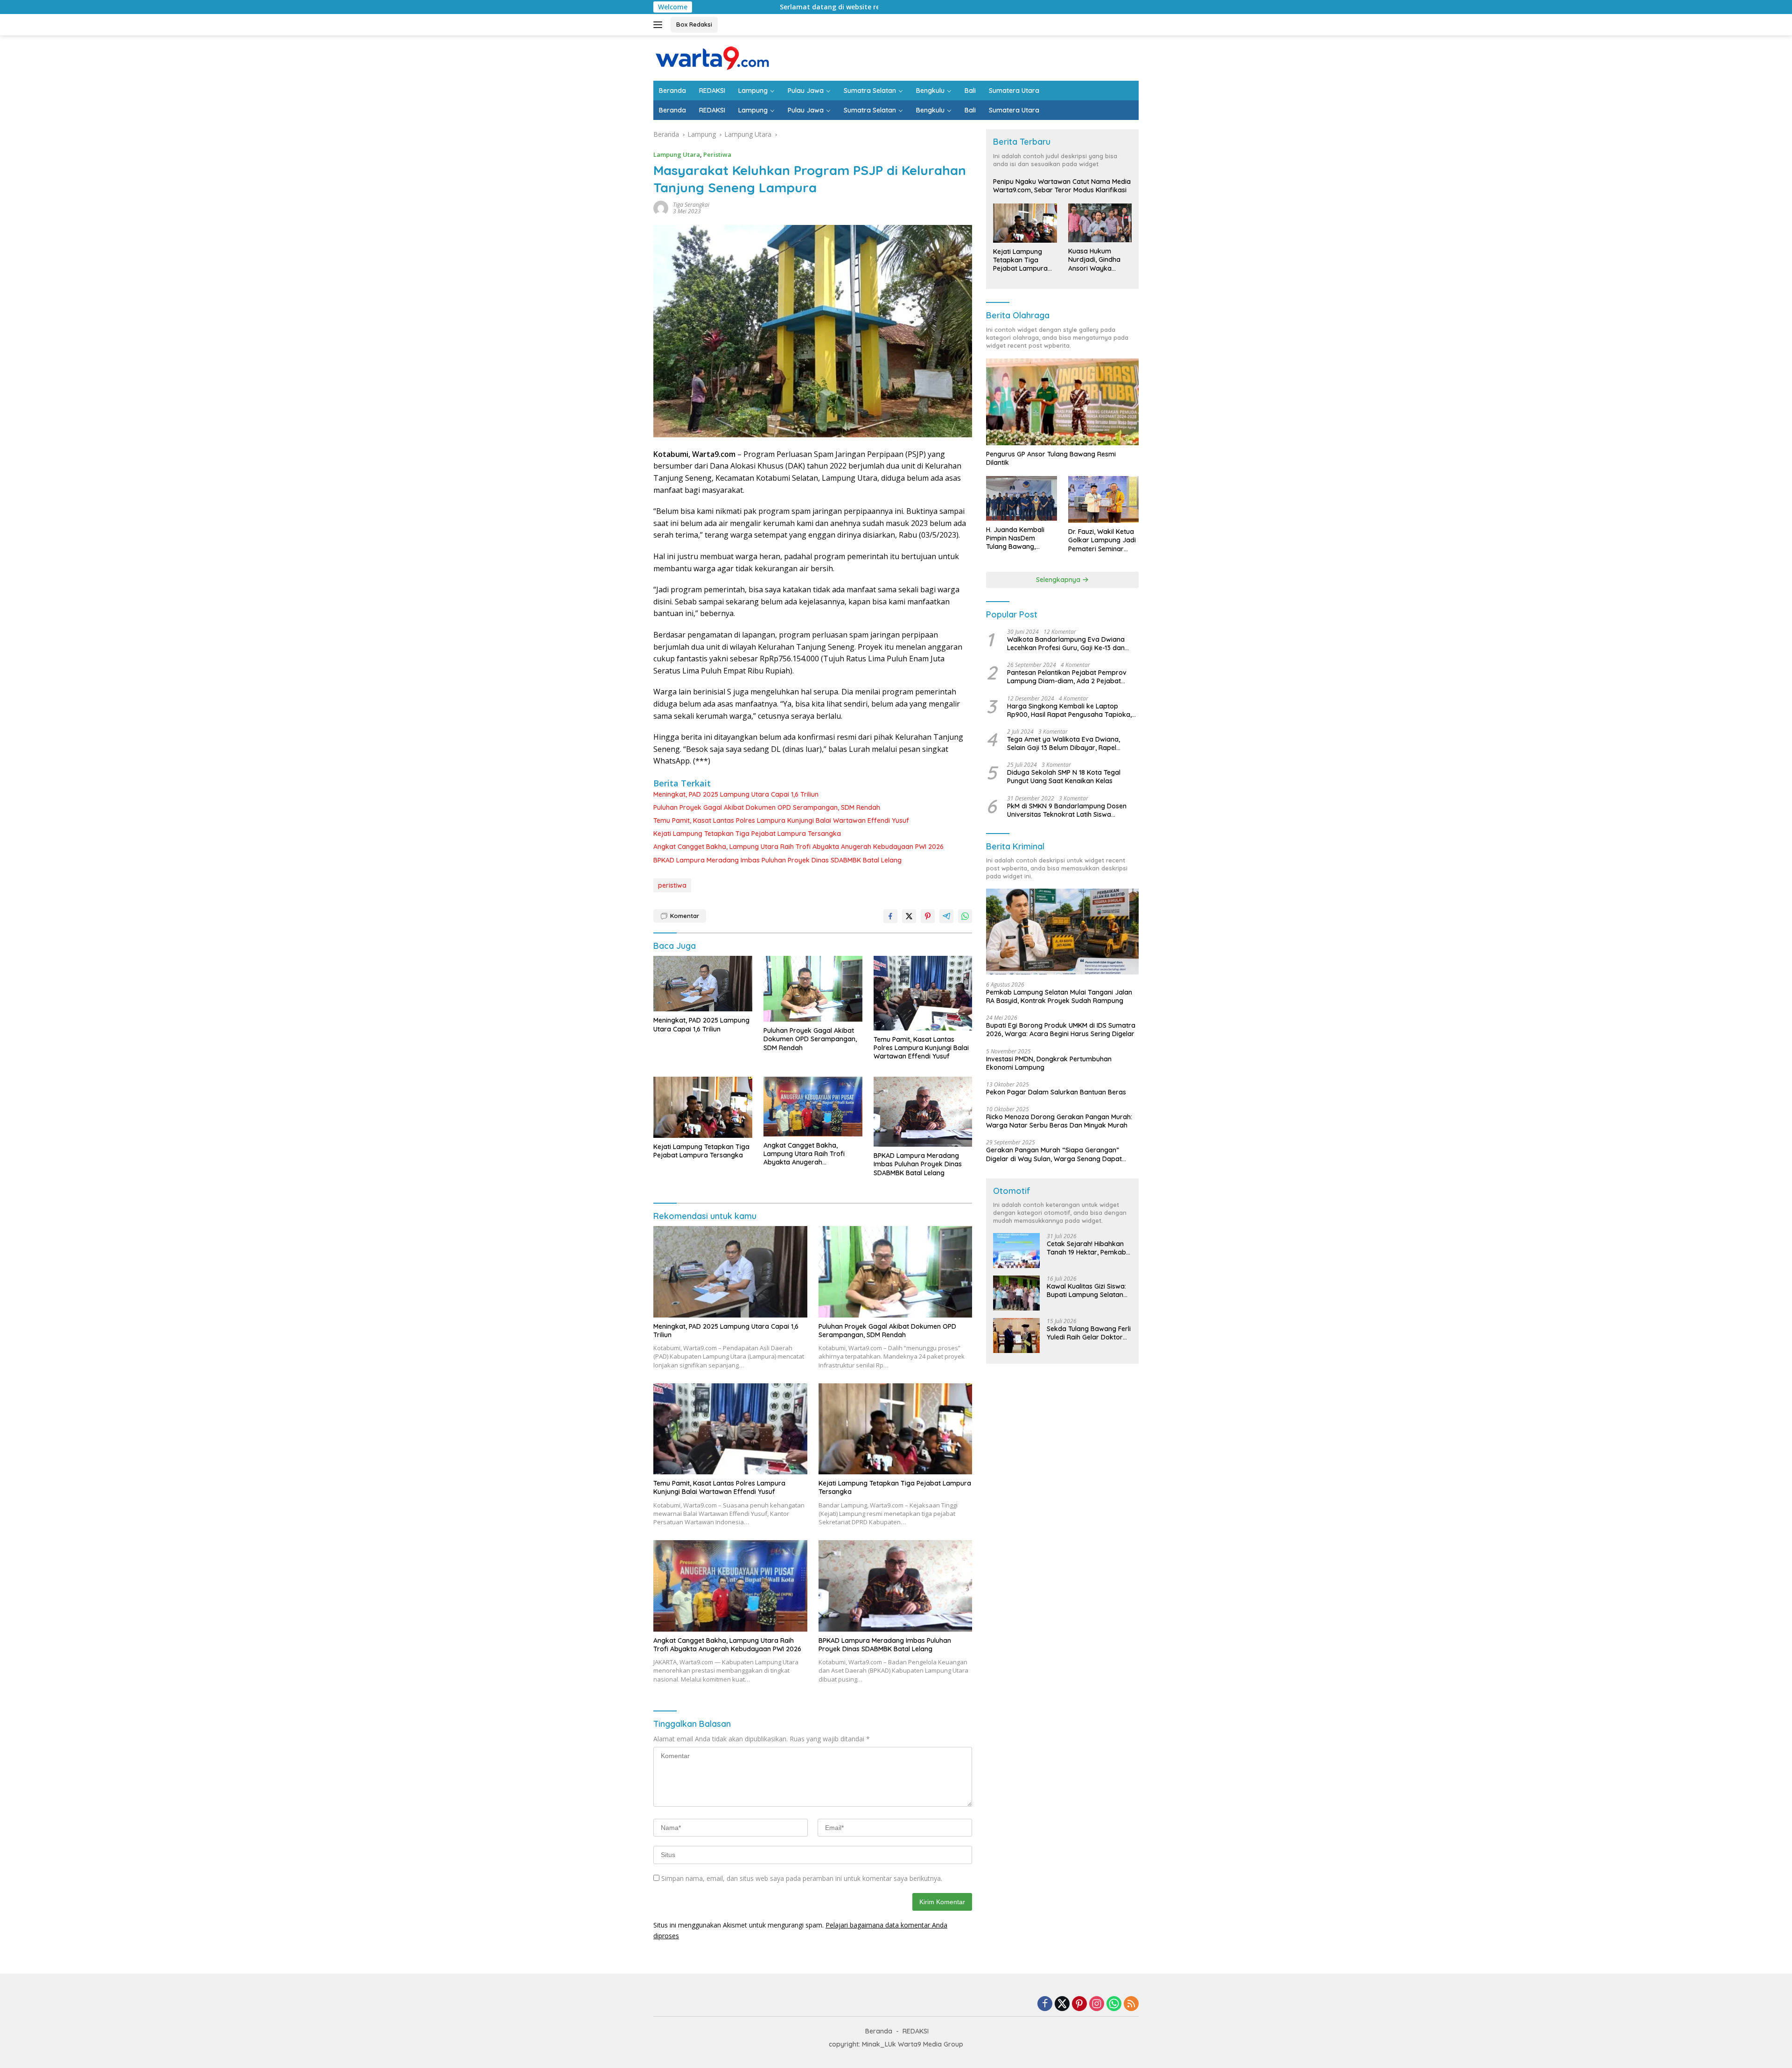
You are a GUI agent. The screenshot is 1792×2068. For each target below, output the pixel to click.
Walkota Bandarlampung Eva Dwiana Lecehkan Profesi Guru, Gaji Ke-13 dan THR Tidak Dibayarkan (1066, 644)
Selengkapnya (1059, 580)
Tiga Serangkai (691, 205)
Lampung (753, 91)
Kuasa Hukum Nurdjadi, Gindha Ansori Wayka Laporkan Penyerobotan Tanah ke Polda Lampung (1094, 260)
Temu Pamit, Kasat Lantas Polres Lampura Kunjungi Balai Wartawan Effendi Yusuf (781, 820)
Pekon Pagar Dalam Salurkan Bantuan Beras (1056, 1092)
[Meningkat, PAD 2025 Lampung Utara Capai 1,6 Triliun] (703, 984)
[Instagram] (1097, 2004)
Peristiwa (717, 154)
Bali (970, 91)
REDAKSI (712, 91)
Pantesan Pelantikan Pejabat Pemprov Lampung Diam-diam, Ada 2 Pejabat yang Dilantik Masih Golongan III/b (1067, 677)
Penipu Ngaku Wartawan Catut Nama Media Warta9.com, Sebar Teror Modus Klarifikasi (1062, 186)
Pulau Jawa (806, 91)
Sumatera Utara (1014, 91)
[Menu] (660, 25)
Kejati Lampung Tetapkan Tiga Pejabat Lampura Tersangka (747, 834)
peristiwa (672, 885)
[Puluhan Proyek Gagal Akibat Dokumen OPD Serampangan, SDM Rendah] (813, 989)
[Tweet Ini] (909, 916)
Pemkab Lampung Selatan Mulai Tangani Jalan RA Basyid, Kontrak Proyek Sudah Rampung (1059, 996)
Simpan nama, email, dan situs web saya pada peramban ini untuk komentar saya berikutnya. (802, 1878)
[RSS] (1131, 2004)
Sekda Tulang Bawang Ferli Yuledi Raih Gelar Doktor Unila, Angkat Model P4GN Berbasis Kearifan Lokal (1089, 1333)
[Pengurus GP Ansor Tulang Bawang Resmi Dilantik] (1062, 402)
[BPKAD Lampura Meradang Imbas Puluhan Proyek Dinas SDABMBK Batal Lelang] (923, 1112)
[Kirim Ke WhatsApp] (965, 916)
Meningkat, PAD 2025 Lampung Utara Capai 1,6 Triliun (736, 794)
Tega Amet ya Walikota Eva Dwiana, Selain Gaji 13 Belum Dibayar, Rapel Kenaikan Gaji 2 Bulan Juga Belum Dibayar (1064, 743)
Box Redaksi (694, 24)
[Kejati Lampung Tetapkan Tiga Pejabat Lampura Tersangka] (703, 1107)
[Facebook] (1045, 2004)
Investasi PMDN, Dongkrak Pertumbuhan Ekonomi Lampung (1049, 1063)
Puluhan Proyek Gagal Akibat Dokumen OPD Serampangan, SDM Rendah (767, 807)
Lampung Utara (677, 154)
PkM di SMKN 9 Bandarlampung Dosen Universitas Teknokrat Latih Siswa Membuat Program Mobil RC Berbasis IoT (1071, 810)
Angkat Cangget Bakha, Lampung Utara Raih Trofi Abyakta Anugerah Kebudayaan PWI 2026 (798, 847)
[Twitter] (1062, 2004)
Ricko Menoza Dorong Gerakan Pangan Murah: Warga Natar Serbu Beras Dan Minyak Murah (1059, 1121)
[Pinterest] (1079, 2004)
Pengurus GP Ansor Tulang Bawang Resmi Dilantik (1051, 458)
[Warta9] (712, 57)
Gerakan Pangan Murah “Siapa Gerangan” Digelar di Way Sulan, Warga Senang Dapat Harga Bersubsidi (1054, 1154)
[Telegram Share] (946, 916)
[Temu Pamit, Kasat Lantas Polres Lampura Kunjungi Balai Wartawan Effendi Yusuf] (923, 993)
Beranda (672, 91)
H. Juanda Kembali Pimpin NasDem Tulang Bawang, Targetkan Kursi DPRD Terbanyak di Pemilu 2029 (1021, 538)
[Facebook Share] (890, 916)
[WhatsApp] (1114, 2004)
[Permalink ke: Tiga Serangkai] (661, 207)
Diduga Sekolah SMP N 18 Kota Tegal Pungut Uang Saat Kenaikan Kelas (1064, 777)
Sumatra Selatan (870, 91)
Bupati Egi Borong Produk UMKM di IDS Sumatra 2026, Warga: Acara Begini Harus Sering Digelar (1061, 1030)
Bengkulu (930, 91)
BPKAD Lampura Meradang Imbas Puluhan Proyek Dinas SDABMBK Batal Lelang (777, 860)
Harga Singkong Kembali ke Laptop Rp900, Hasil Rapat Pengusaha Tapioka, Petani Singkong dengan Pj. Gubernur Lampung (1069, 710)
